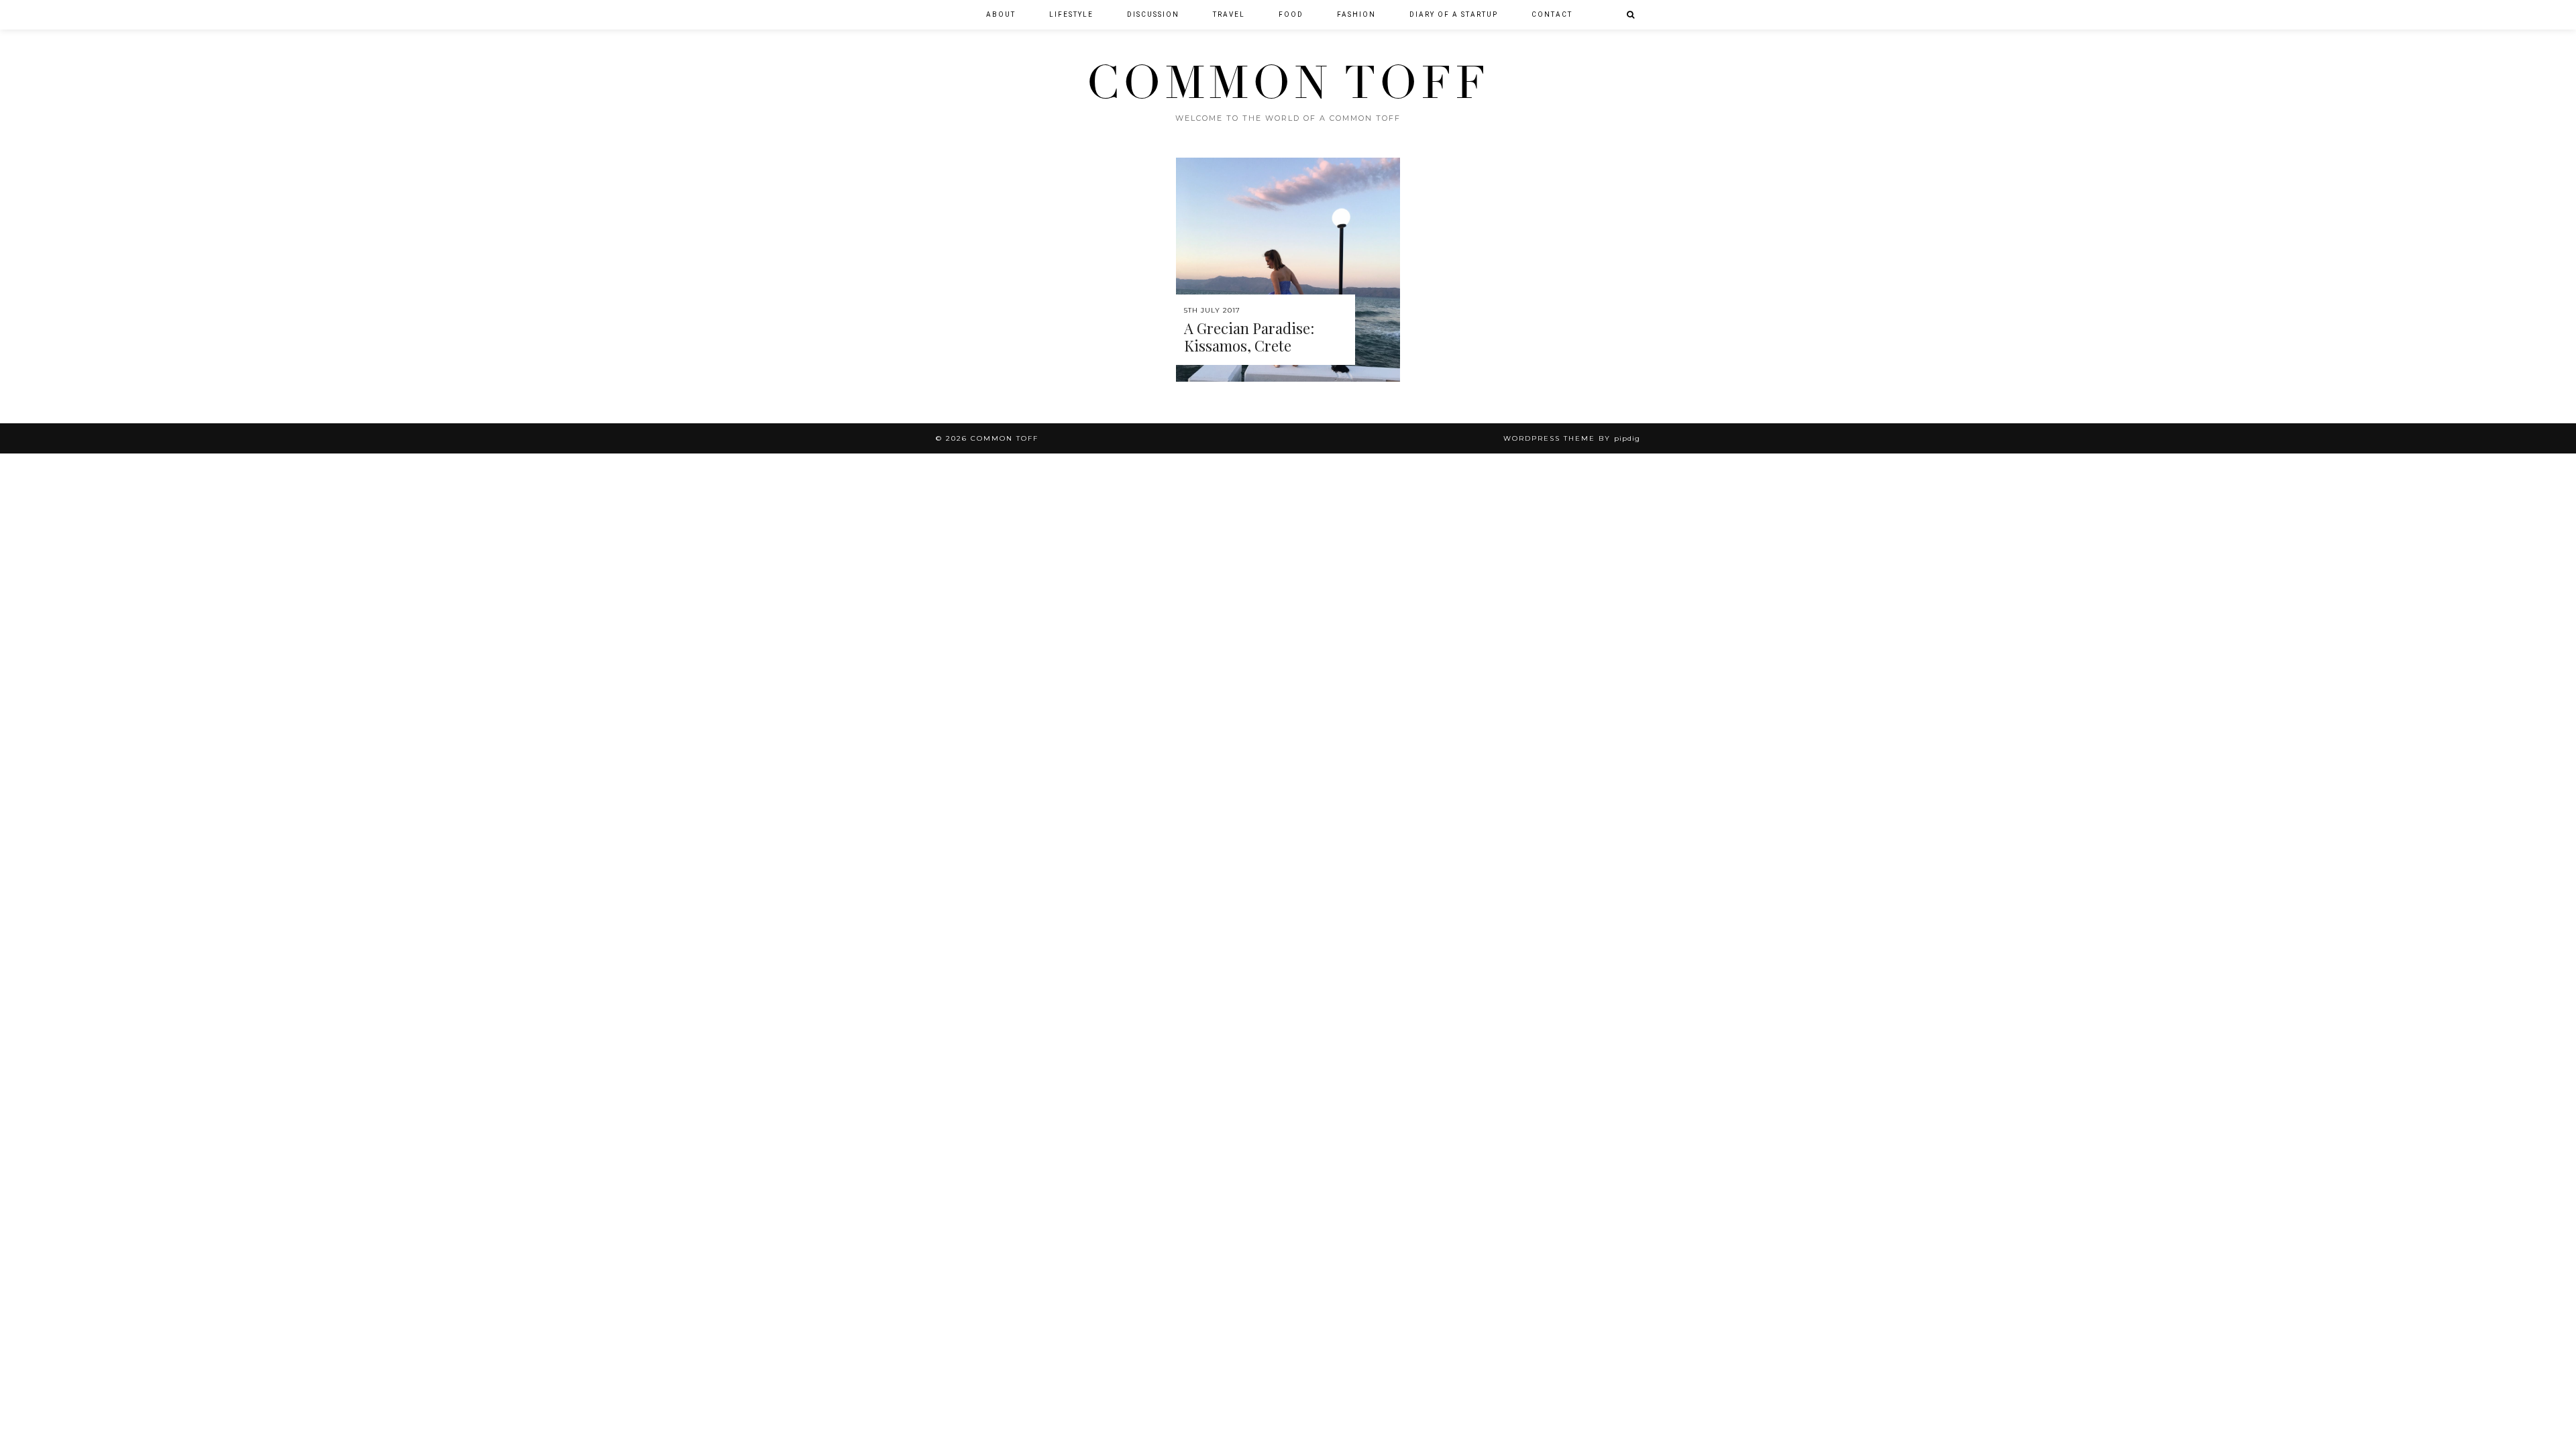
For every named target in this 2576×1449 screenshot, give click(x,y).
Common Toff (1288, 83)
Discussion (1153, 14)
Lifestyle (1071, 14)
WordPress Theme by (1572, 438)
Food (1291, 14)
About (1001, 14)
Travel (1229, 14)
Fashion (1356, 14)
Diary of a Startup (1454, 14)
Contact (1552, 14)
